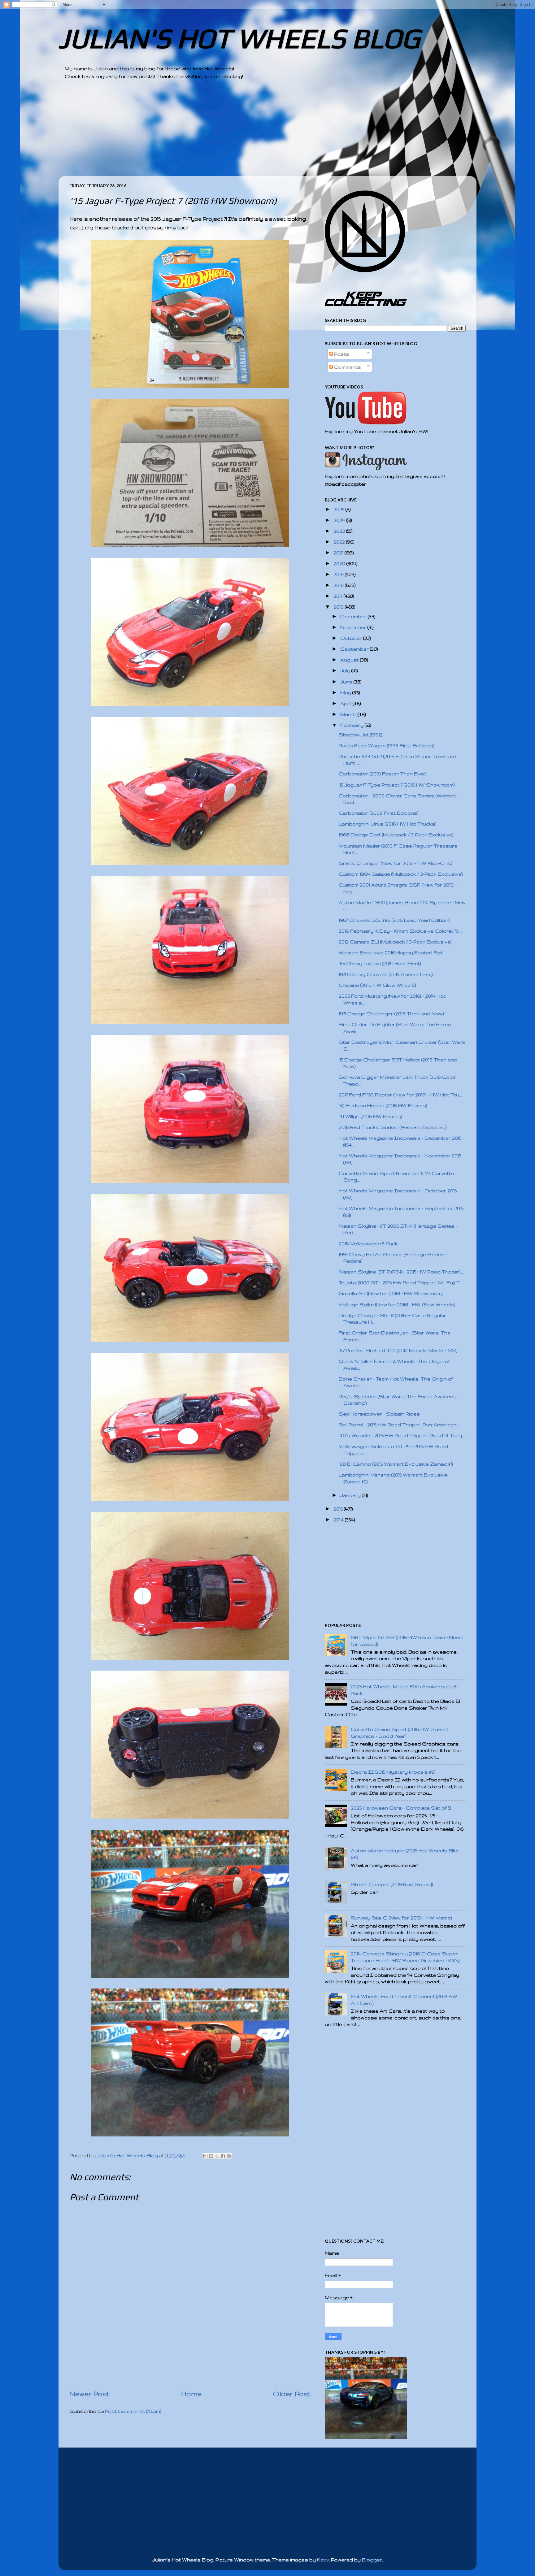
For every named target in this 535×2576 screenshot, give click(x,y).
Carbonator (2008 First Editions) (379, 813)
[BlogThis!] (211, 2156)
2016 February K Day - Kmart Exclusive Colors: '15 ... (401, 931)
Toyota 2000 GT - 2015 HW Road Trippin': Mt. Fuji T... (401, 1283)
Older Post (292, 2394)
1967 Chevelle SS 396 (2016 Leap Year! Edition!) (395, 920)
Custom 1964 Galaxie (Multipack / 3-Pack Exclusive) (401, 874)
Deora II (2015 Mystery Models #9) (393, 1772)
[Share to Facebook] (223, 2156)
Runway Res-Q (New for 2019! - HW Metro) (401, 1918)
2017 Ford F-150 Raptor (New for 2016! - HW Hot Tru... (400, 1095)
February (352, 725)
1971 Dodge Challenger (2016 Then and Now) (391, 1014)
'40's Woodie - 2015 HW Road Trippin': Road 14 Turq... (402, 1435)
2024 (340, 520)
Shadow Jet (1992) (361, 735)
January (351, 1495)
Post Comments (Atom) (133, 2411)
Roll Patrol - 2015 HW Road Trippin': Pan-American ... (400, 1425)
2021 (339, 553)
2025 (339, 509)
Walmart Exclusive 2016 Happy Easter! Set (391, 953)
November (354, 627)
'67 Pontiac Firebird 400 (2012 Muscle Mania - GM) (398, 1350)
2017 (339, 596)
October (352, 638)
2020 (340, 564)
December (354, 616)
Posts (341, 354)
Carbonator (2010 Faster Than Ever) (383, 774)
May (346, 693)
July (346, 671)
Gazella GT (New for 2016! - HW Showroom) (391, 1293)
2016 (339, 607)
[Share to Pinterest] (229, 2156)
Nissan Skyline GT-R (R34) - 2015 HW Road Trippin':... (401, 1272)
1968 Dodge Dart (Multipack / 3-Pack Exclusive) (396, 835)
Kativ (323, 2560)
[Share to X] (217, 2156)
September (355, 649)
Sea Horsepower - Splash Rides (379, 1414)
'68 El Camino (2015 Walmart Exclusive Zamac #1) (396, 1464)
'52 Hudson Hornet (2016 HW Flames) (383, 1106)
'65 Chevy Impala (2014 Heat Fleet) (380, 963)
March (349, 714)
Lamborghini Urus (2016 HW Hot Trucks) (388, 824)
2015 (339, 1509)
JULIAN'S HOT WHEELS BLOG (239, 38)
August (350, 660)
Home (191, 2394)
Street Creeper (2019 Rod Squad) (392, 1884)
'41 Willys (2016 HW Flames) (370, 1116)
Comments (347, 367)
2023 (340, 531)
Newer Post (89, 2394)
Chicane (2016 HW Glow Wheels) (377, 985)
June (347, 682)
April (346, 703)
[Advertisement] (250, 133)
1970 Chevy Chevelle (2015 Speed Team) (386, 974)
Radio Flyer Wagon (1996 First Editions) (387, 746)
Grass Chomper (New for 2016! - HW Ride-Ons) (396, 863)
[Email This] (205, 2156)
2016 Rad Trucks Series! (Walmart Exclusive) (393, 1127)
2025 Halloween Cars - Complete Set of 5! (401, 1808)
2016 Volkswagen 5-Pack (368, 1244)
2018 (339, 585)
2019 (339, 574)
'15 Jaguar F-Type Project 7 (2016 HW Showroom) (397, 785)
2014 (339, 1520)
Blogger (372, 2560)
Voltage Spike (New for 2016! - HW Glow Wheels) (397, 1305)
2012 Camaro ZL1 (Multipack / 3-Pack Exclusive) (395, 942)
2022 (340, 542)
